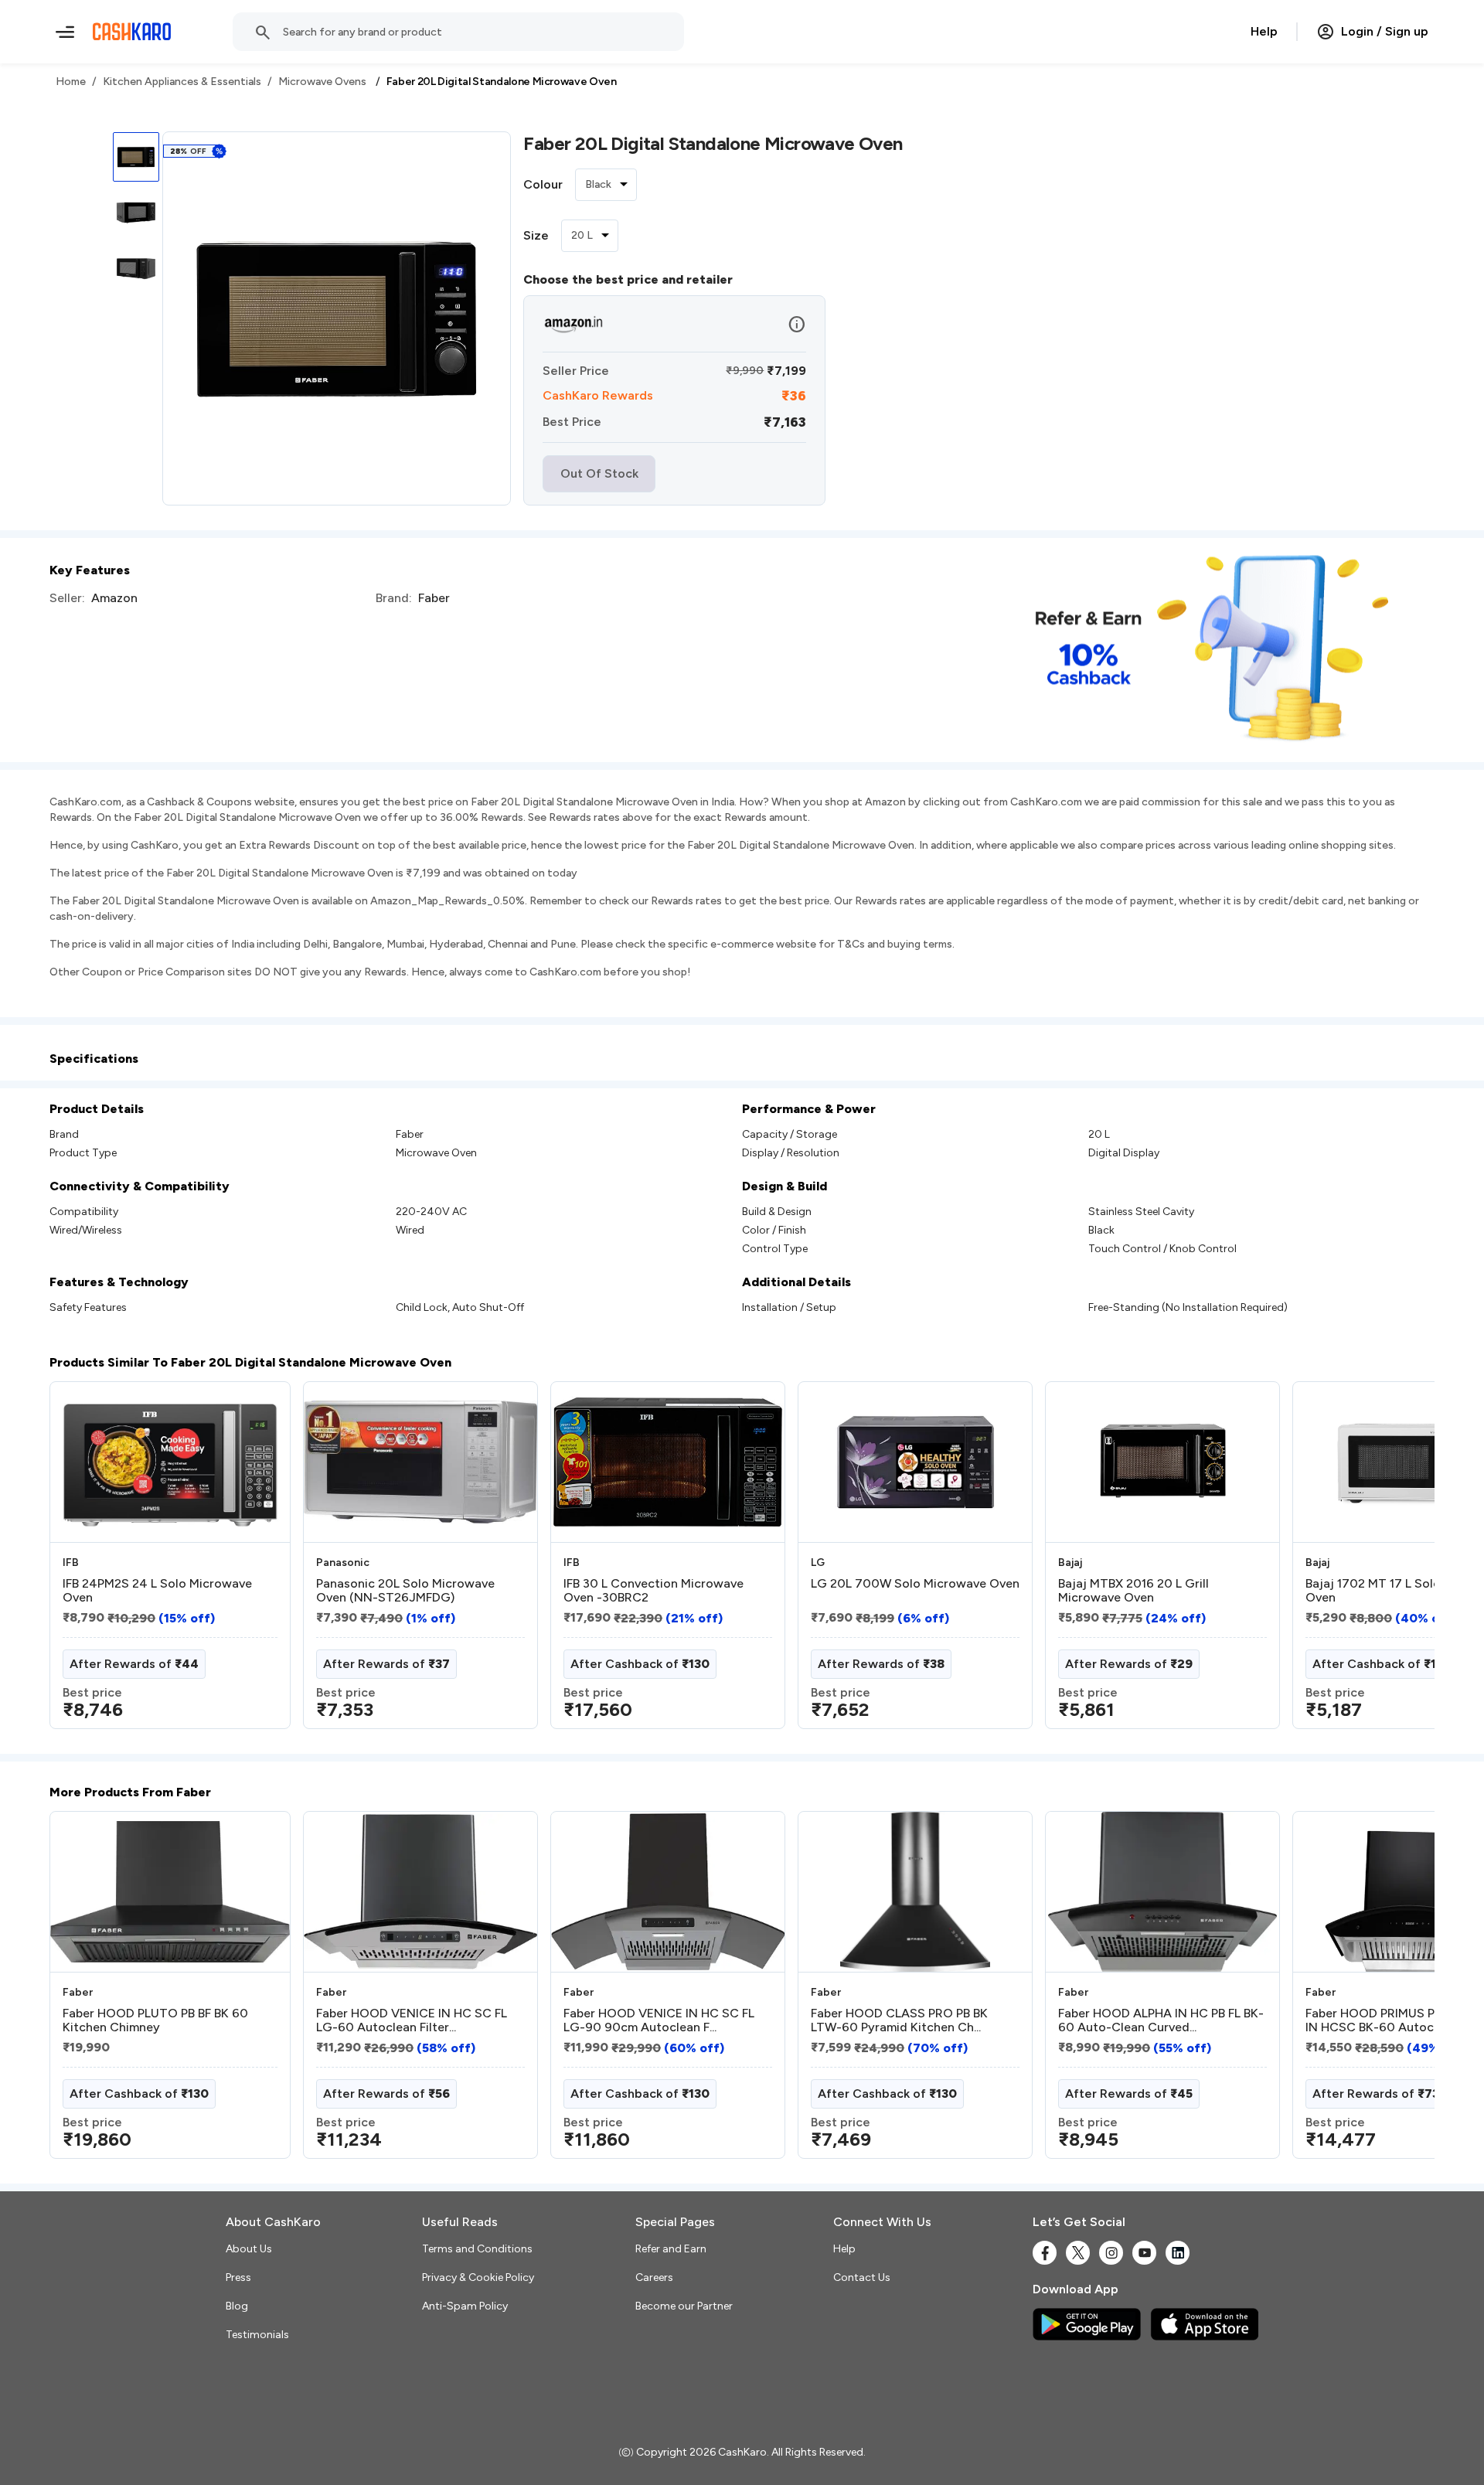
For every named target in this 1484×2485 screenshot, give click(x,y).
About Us (249, 2249)
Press (238, 2277)
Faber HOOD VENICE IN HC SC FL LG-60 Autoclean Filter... (412, 2020)
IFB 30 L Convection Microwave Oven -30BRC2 (654, 1591)
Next (1391, 1561)
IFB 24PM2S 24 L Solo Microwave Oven (157, 1591)
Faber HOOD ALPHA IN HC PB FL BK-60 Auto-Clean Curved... (1161, 2020)
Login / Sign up (1385, 31)
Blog (237, 2306)
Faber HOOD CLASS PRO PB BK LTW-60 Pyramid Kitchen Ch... (899, 2020)
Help (1264, 31)
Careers (654, 2277)
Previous (81, 1561)
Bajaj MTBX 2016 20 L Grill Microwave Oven (1133, 1591)
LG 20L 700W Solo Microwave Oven (915, 1584)
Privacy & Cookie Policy (478, 2277)
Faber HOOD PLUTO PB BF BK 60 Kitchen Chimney (155, 2020)
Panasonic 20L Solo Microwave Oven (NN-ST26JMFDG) (405, 1591)
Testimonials (257, 2335)
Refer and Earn (671, 2249)
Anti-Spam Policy (465, 2306)
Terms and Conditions (477, 2249)
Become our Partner (684, 2306)
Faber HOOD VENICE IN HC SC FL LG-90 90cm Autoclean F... (659, 2020)
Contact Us (862, 2277)
